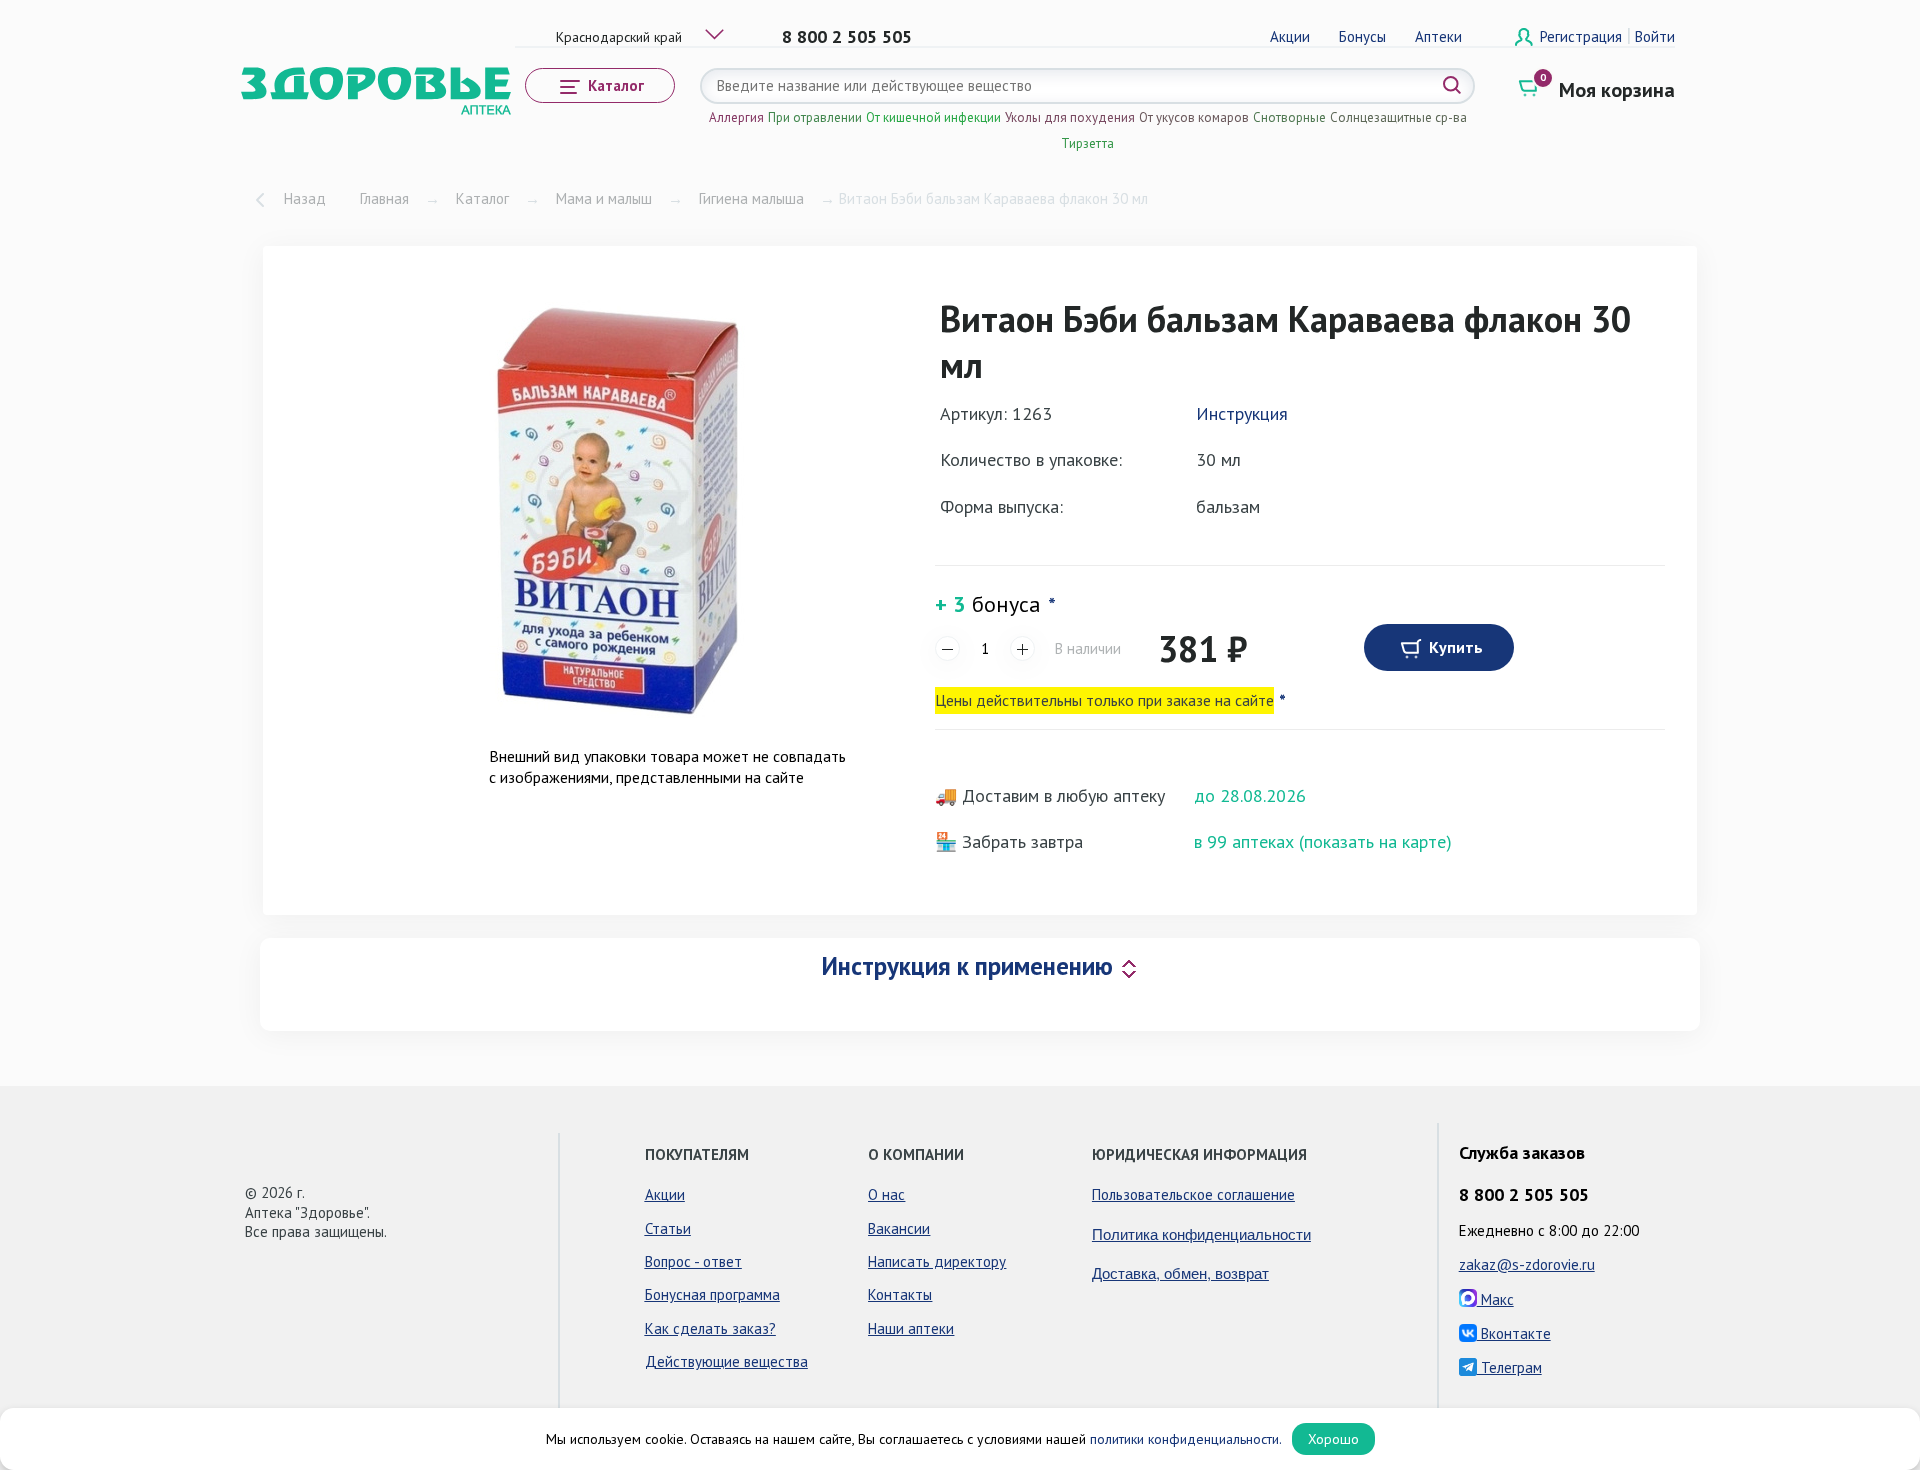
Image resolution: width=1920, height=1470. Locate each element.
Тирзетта (1087, 143)
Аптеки (1438, 36)
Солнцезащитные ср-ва (1398, 117)
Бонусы (1362, 36)
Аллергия (736, 117)
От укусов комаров (1194, 117)
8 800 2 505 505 (847, 36)
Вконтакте (1514, 1333)
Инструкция (1242, 413)
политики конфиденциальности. (1186, 1439)
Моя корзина (1617, 90)
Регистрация (1583, 36)
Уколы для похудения (1070, 117)
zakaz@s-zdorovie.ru (1527, 1264)
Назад (305, 198)
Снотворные (1289, 117)
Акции (1290, 36)
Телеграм (1509, 1367)
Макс (1495, 1299)
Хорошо (1333, 1439)
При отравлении (815, 117)
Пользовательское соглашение (1193, 1194)
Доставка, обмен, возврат (1180, 1272)
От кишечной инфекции (933, 117)
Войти (1655, 36)
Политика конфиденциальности (1201, 1233)
